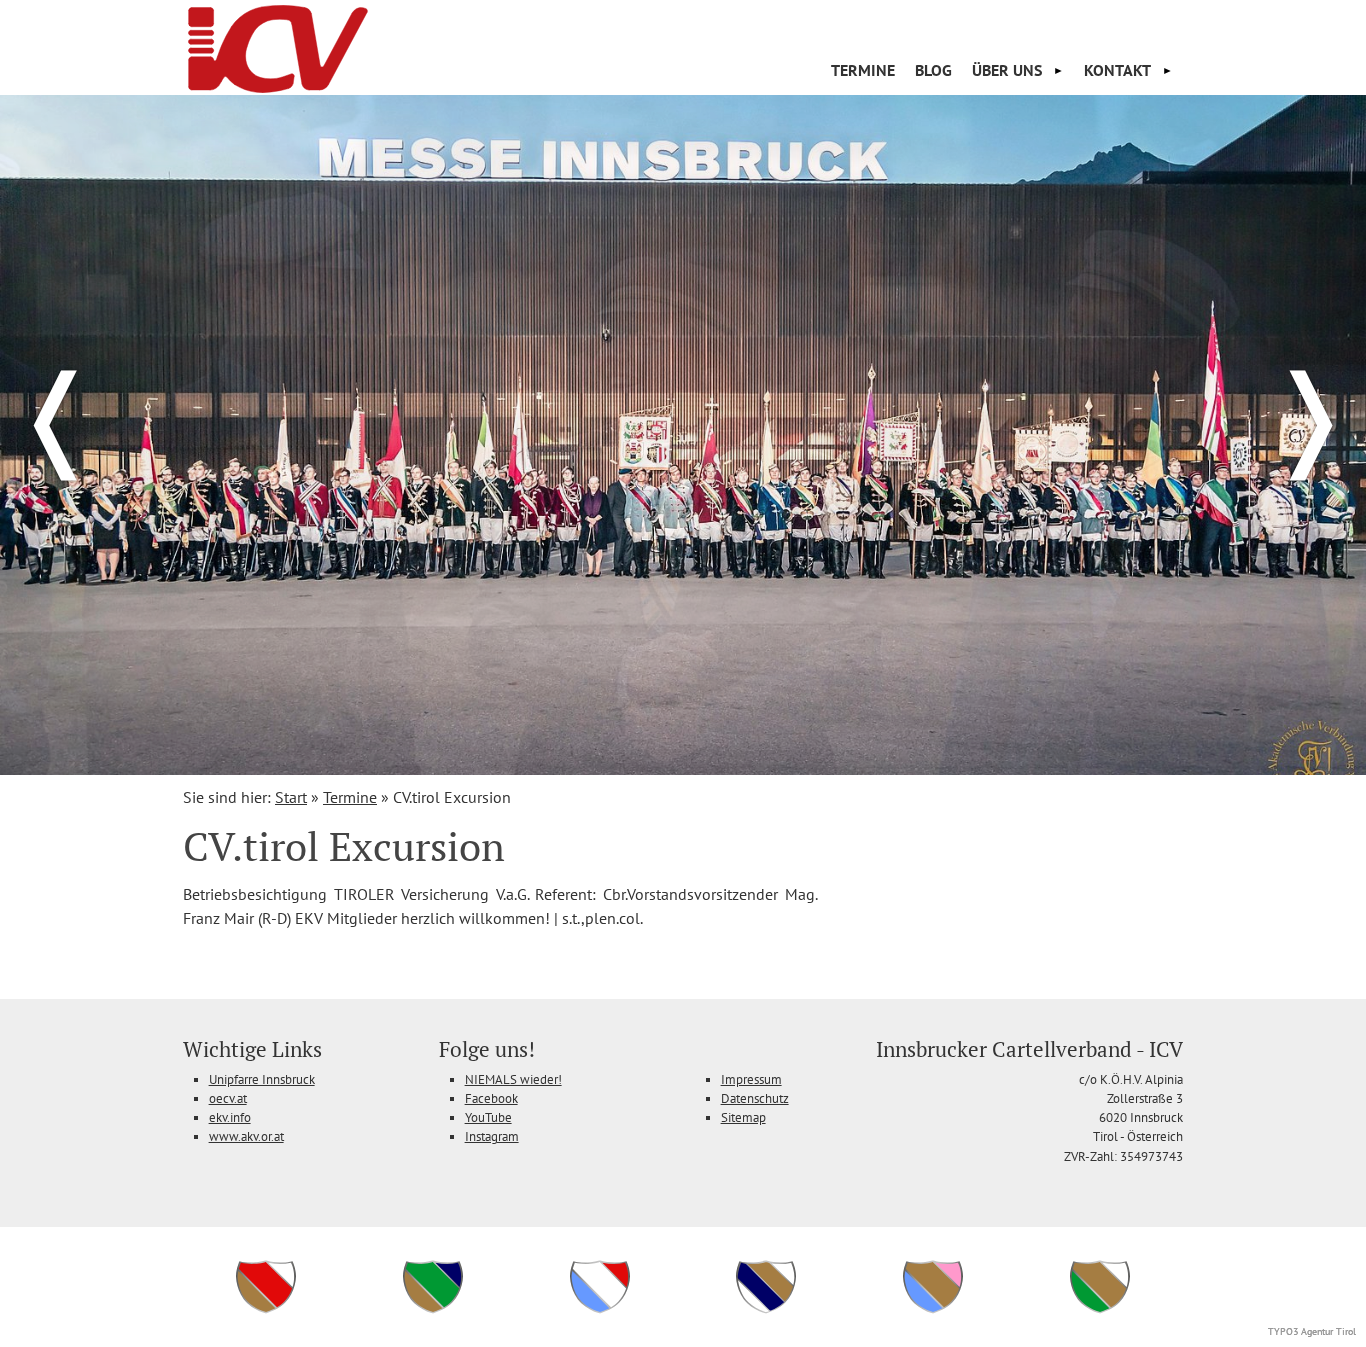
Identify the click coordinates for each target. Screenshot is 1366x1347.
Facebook (491, 1098)
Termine (863, 70)
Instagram (492, 1136)
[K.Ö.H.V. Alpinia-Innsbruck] (1100, 1311)
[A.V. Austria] (266, 1311)
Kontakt (1117, 70)
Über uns (1007, 70)
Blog (933, 70)
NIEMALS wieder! (513, 1079)
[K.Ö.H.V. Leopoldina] (433, 1311)
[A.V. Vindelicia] (933, 1311)
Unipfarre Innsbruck (262, 1079)
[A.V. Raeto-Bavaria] (600, 1311)
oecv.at (228, 1098)
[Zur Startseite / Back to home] (278, 87)
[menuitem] (863, 70)
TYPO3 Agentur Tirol (1312, 1331)
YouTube (488, 1117)
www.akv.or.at (246, 1136)
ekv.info (230, 1117)
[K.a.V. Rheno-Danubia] (766, 1311)
